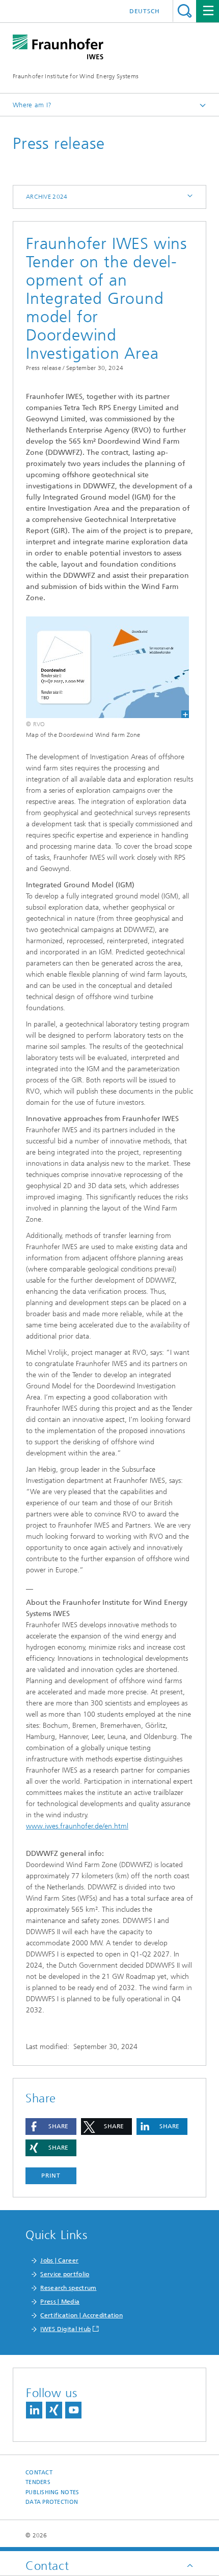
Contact (39, 2473)
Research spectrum (68, 2288)
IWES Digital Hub (65, 2329)
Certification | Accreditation (81, 2315)
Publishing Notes (52, 2492)
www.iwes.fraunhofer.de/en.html (77, 1826)
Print (51, 2176)
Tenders (38, 2482)
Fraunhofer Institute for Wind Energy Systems (76, 76)
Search (185, 11)
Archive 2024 (47, 197)
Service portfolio (65, 2274)
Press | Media (60, 2302)
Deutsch (145, 11)
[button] (51, 2127)
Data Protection (52, 2502)
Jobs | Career (59, 2260)
